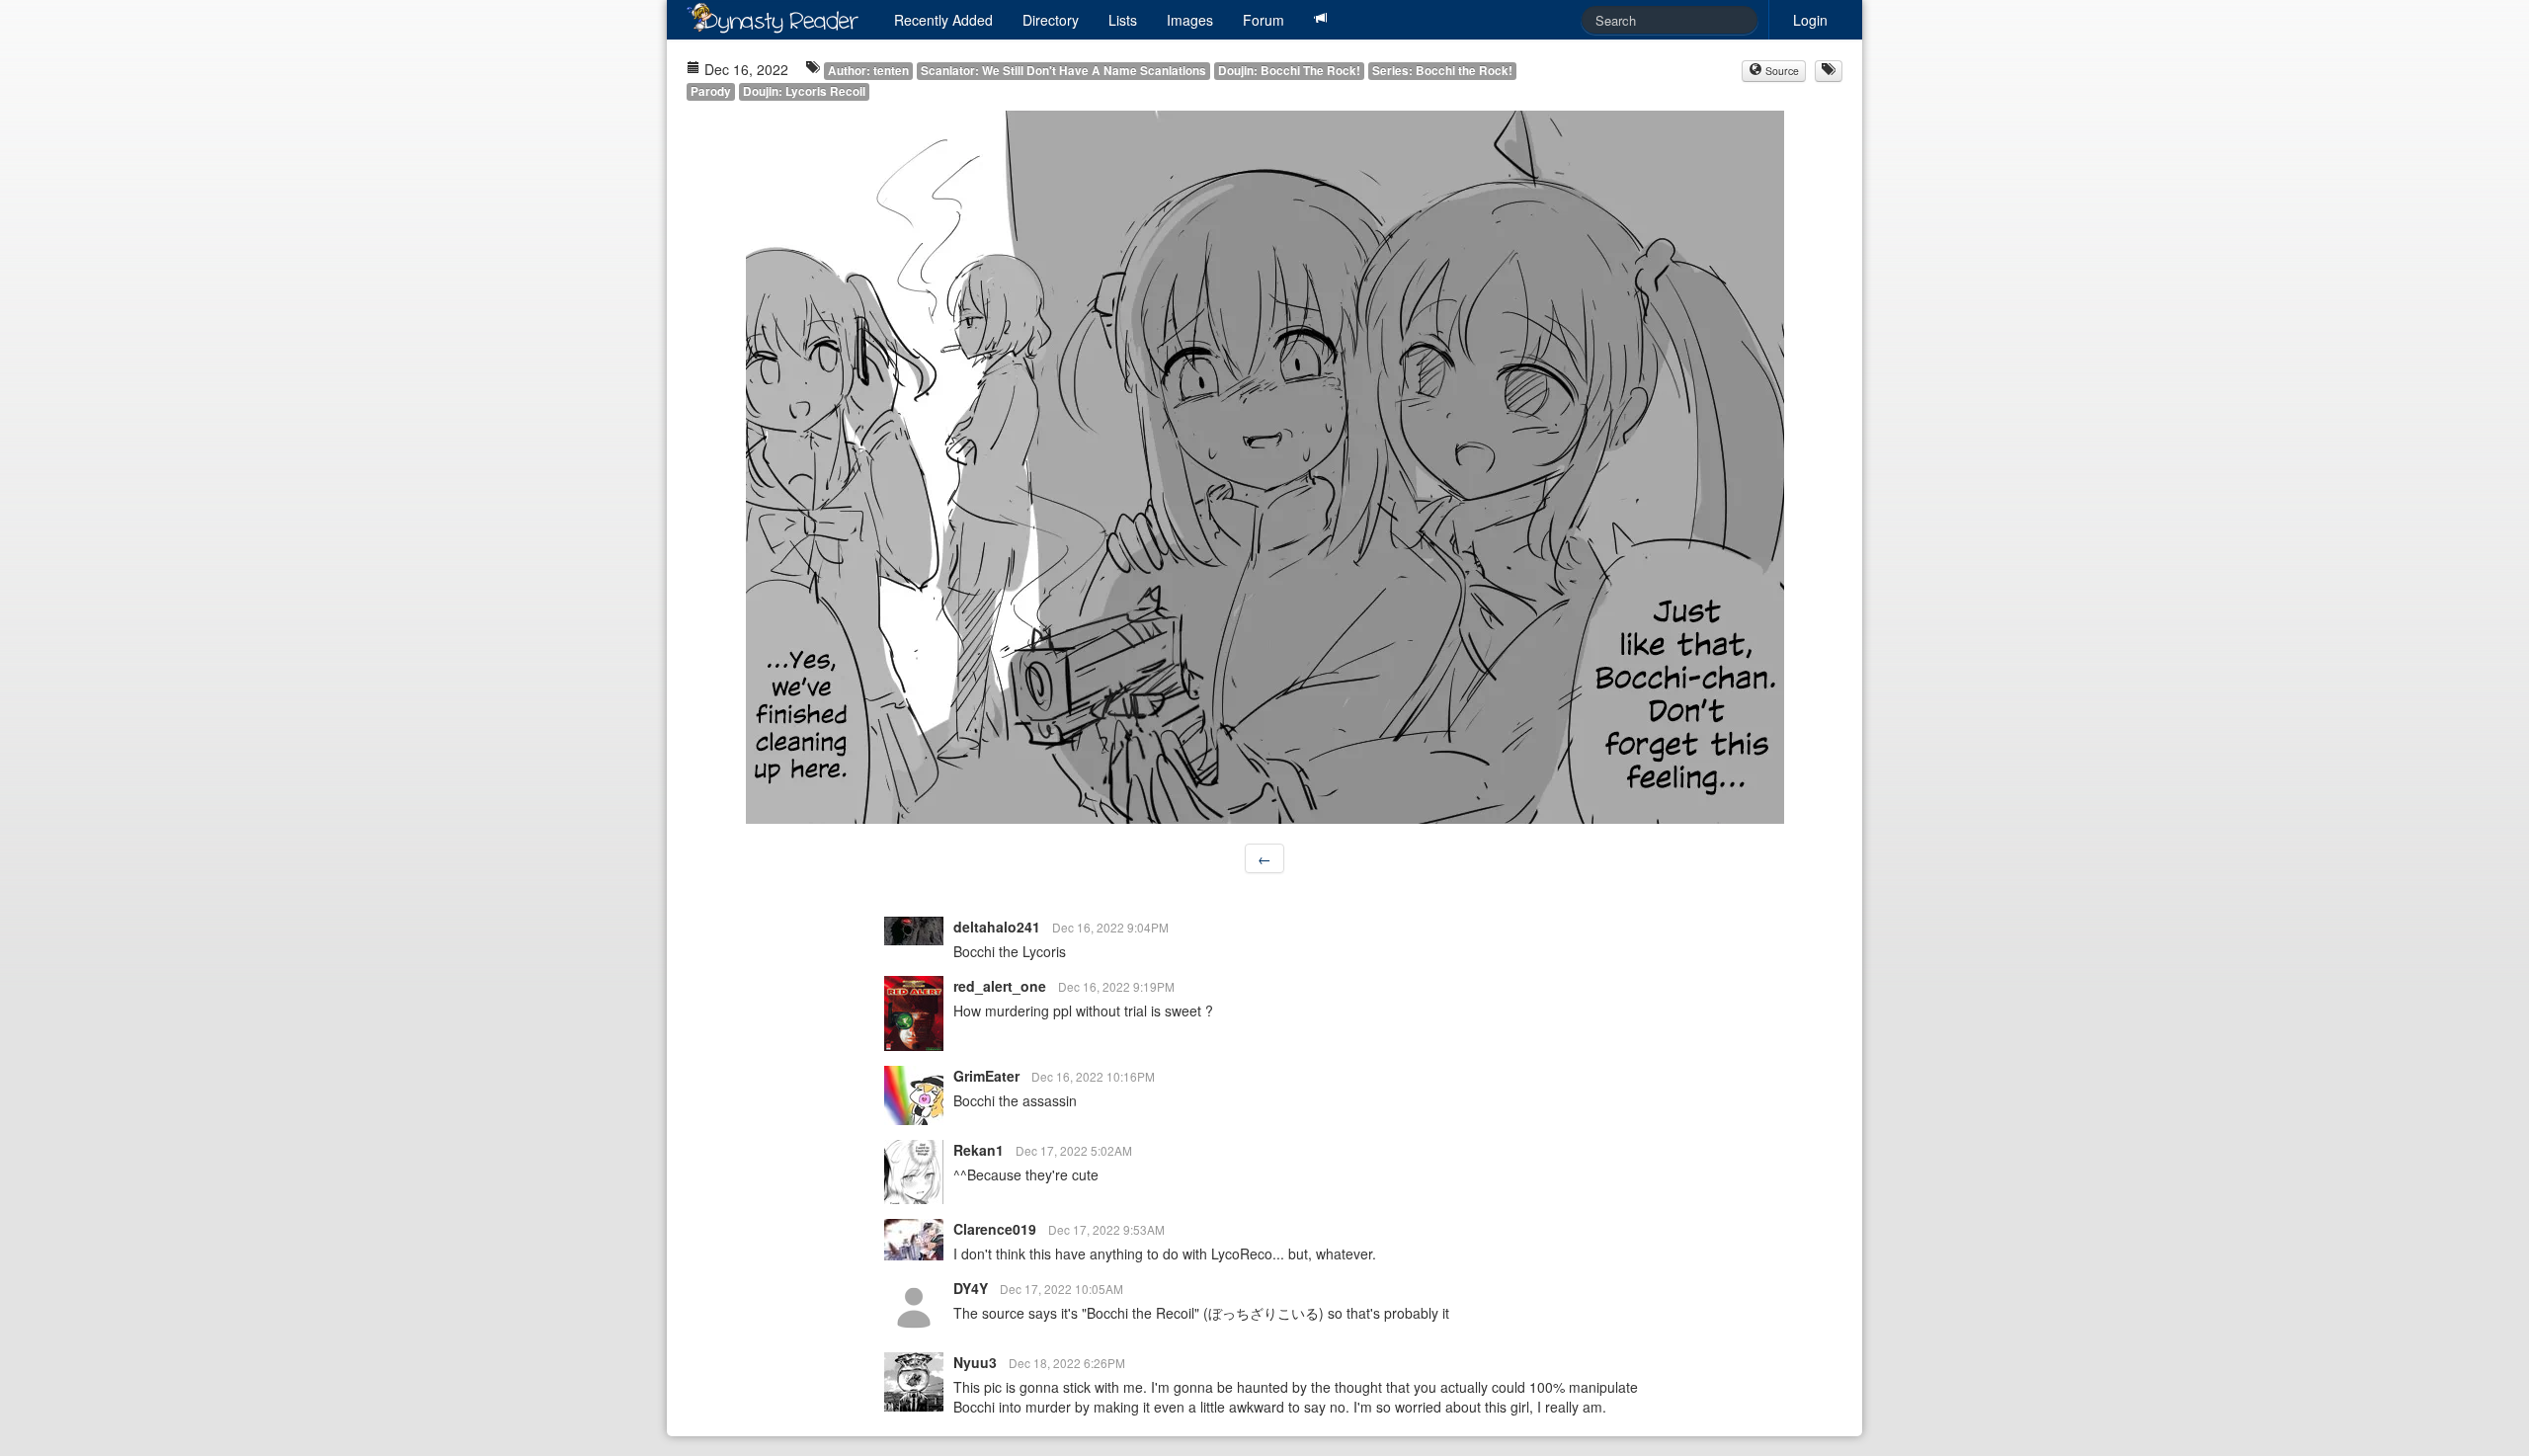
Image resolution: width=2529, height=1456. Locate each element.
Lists (1123, 20)
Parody (711, 91)
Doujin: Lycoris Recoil (804, 91)
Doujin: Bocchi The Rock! (1289, 71)
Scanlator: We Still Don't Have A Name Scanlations (1063, 71)
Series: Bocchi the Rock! (1442, 71)
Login (1810, 20)
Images (1190, 20)
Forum (1264, 20)
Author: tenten (868, 71)
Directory (1051, 20)
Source (1781, 71)
